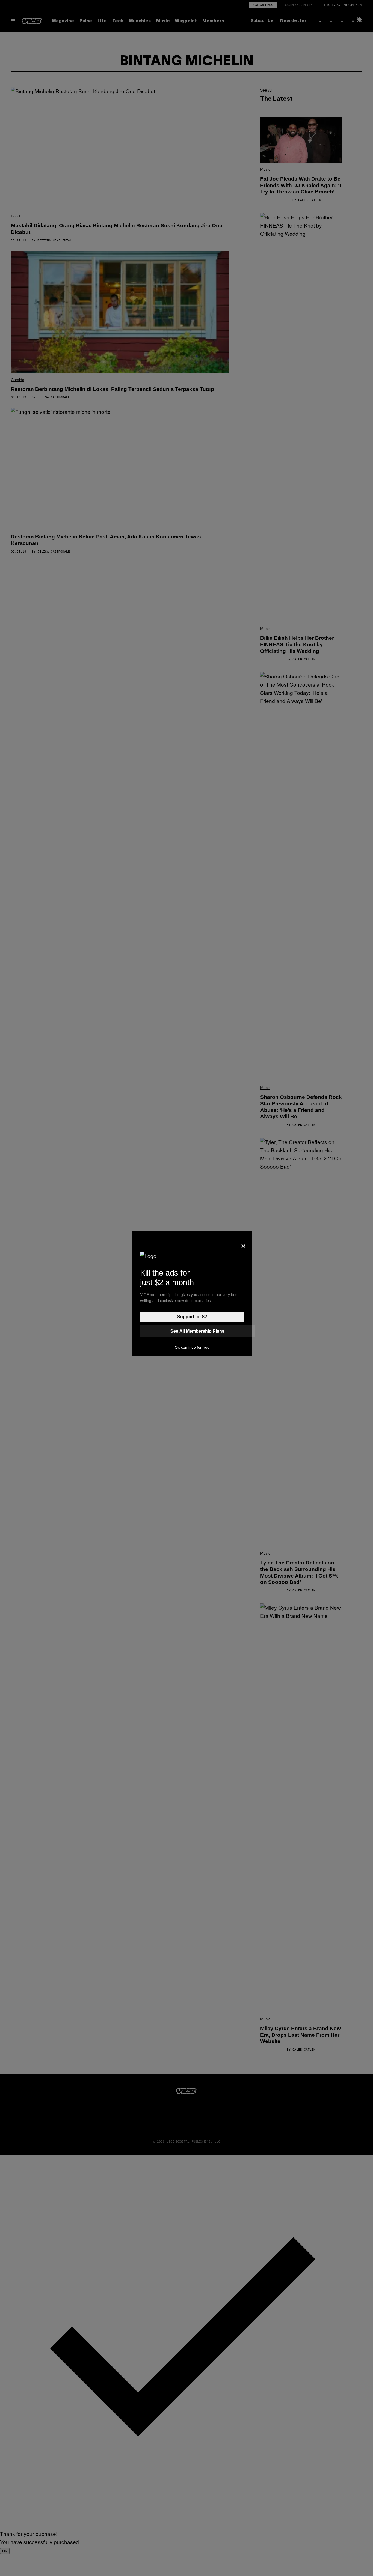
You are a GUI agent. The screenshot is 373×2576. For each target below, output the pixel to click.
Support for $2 (192, 1317)
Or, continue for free (192, 1347)
